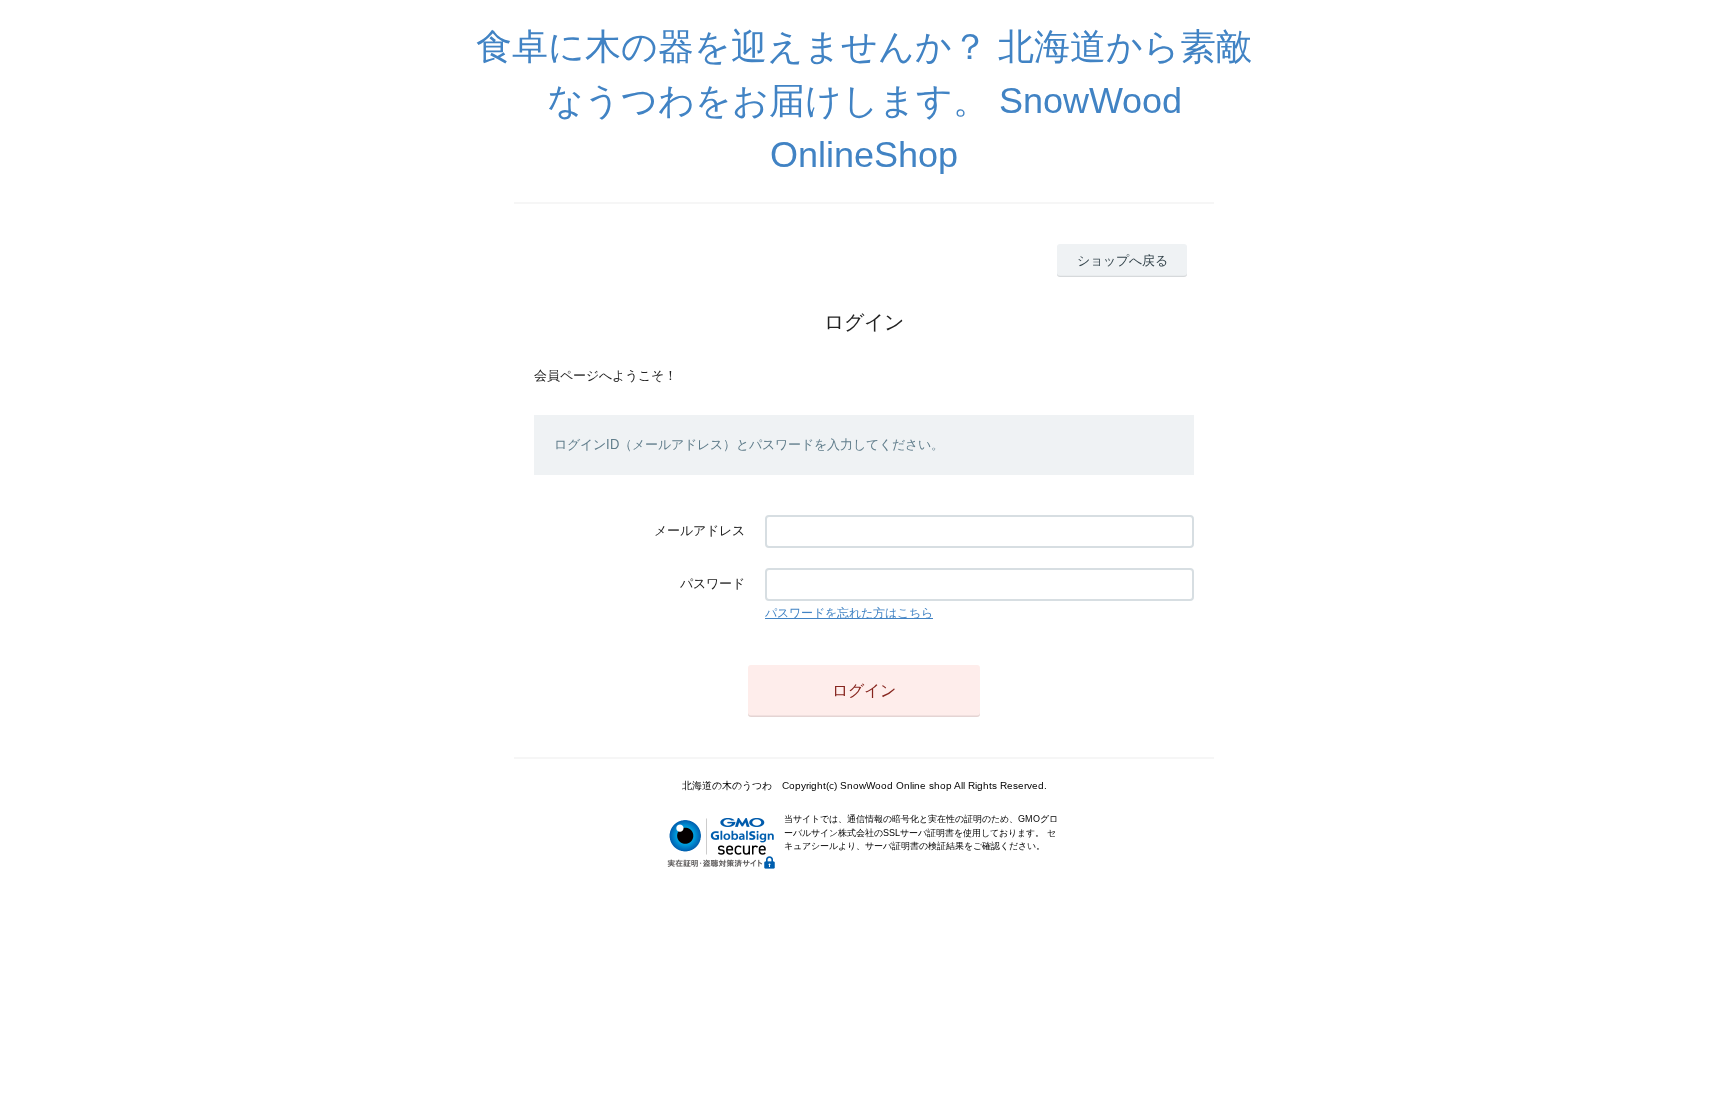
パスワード (712, 583)
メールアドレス (699, 530)
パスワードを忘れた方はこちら (849, 613)
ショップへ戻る (1122, 260)
